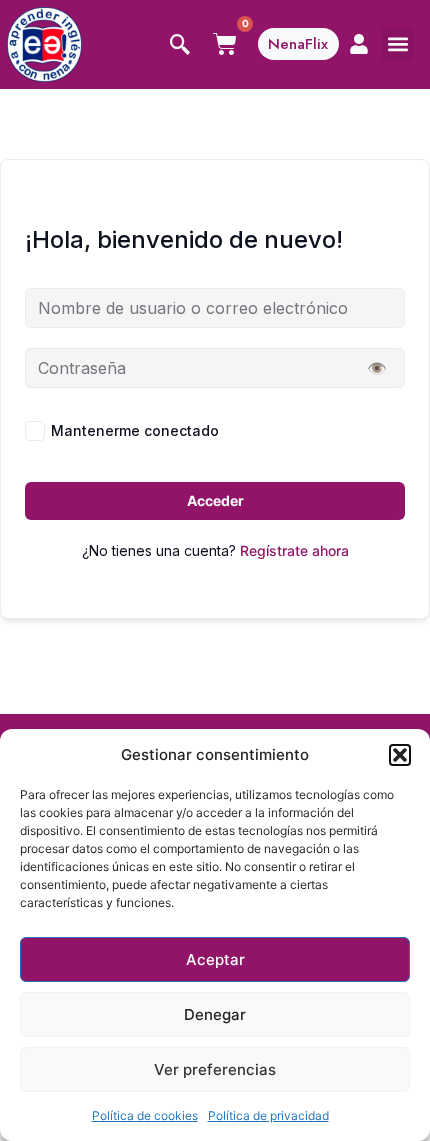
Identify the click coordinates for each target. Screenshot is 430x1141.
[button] (400, 755)
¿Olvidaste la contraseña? (320, 430)
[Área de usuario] (359, 44)
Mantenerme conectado (135, 430)
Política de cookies (145, 1115)
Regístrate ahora (294, 550)
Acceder (215, 500)
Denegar (215, 1014)
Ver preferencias (215, 1069)
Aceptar (215, 959)
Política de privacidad (268, 1115)
